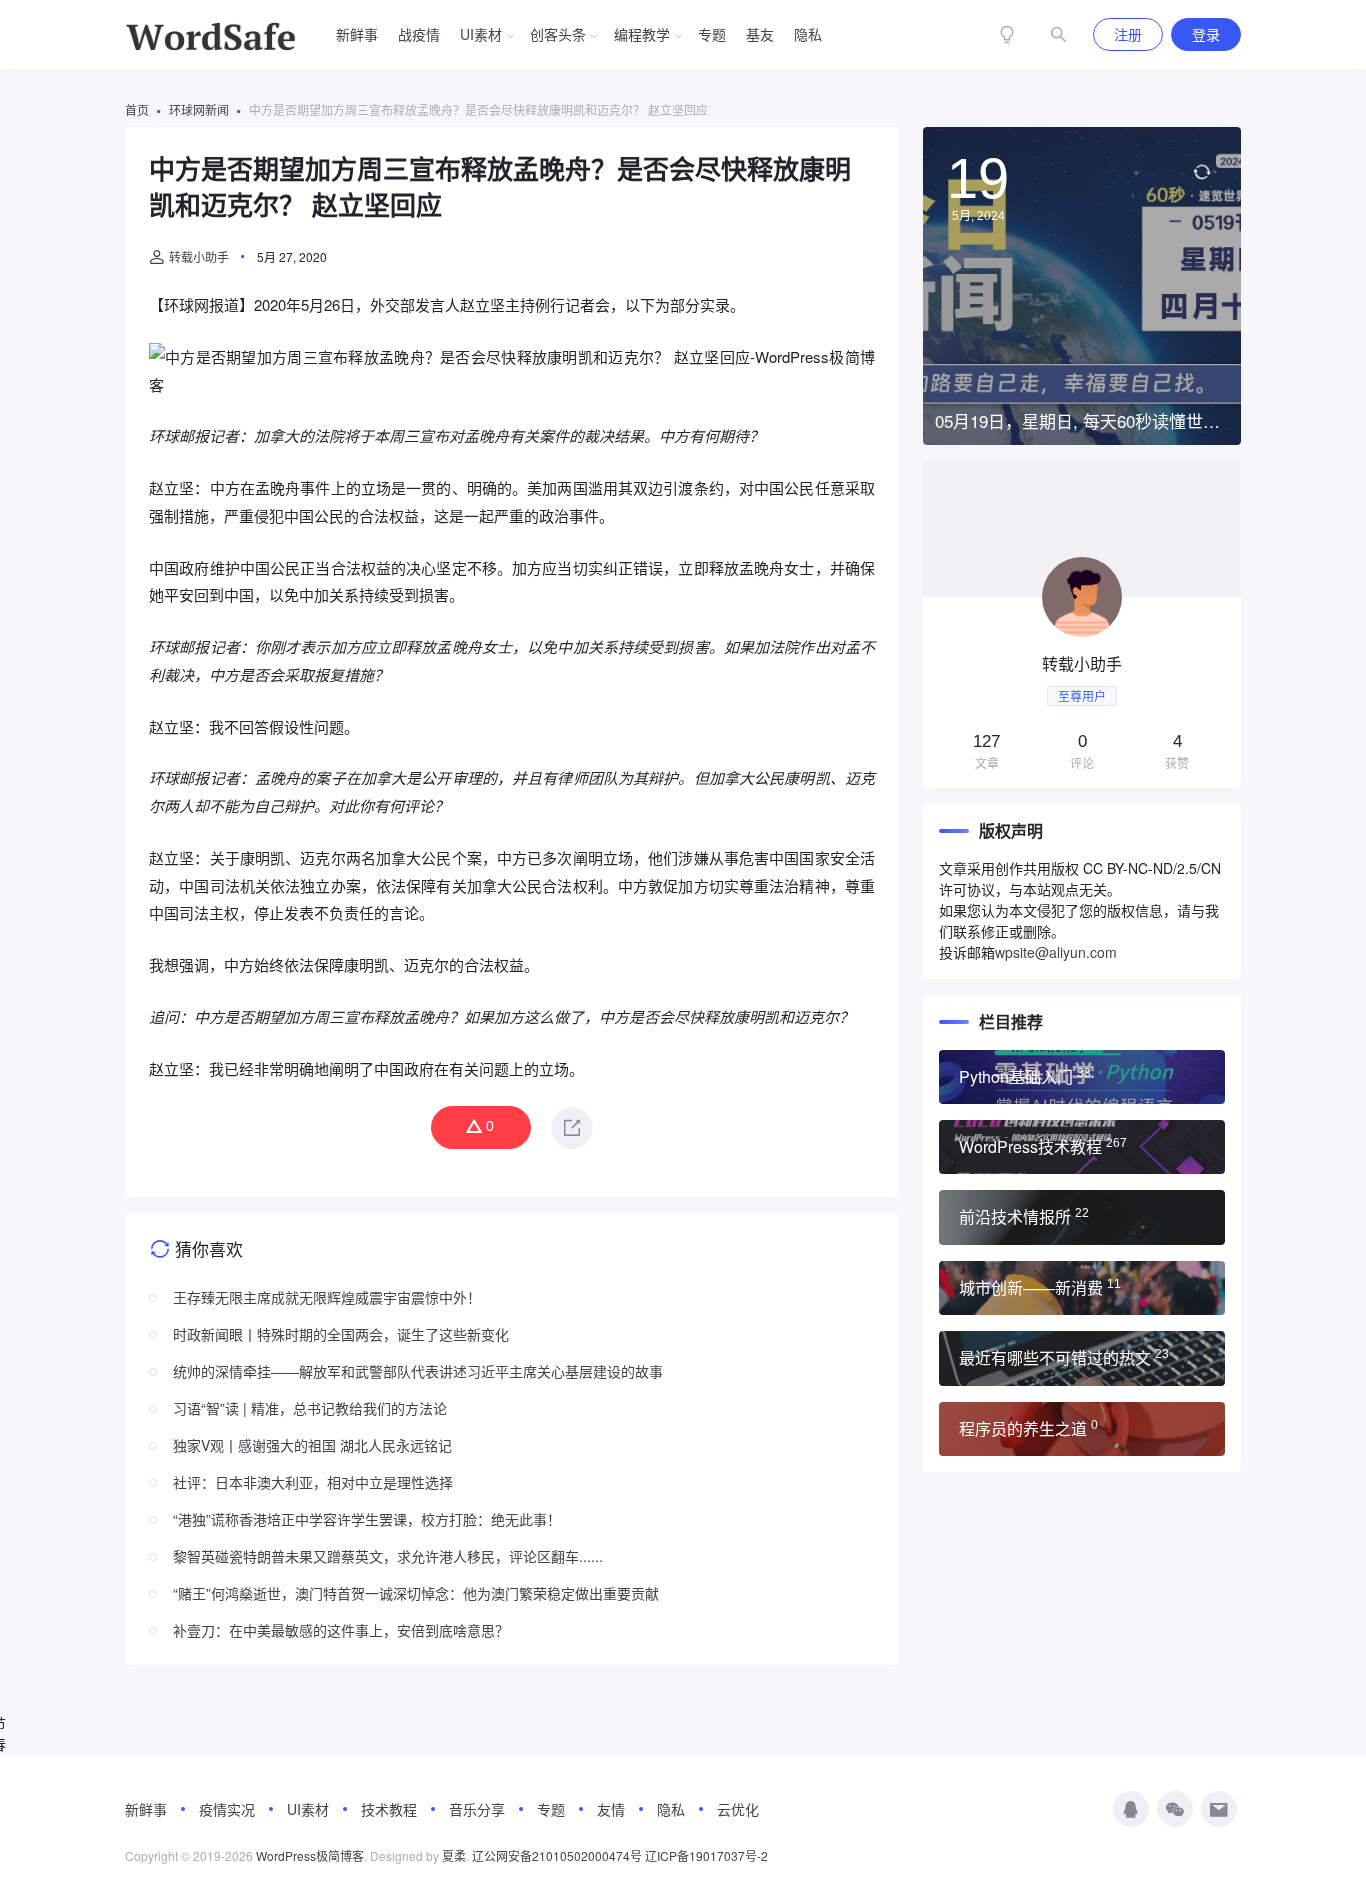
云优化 (738, 1809)
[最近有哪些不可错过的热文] (1082, 1358)
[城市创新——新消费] (1082, 1288)
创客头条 (558, 34)
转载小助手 (199, 256)
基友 (760, 34)
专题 (712, 34)
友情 (611, 1809)
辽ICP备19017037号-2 (706, 1855)
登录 (1206, 34)
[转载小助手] (1082, 624)
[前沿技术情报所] (1082, 1217)
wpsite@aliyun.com (1056, 952)
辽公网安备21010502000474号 (557, 1855)
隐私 (808, 34)
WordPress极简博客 (310, 1855)
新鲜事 (357, 34)
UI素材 (481, 34)
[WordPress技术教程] (1082, 1147)
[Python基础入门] (1082, 1077)
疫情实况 (227, 1809)
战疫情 (419, 34)
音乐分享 (477, 1809)
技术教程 (389, 1809)
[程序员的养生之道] (1082, 1429)
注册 (1128, 34)
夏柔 (454, 1855)
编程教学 (642, 34)
